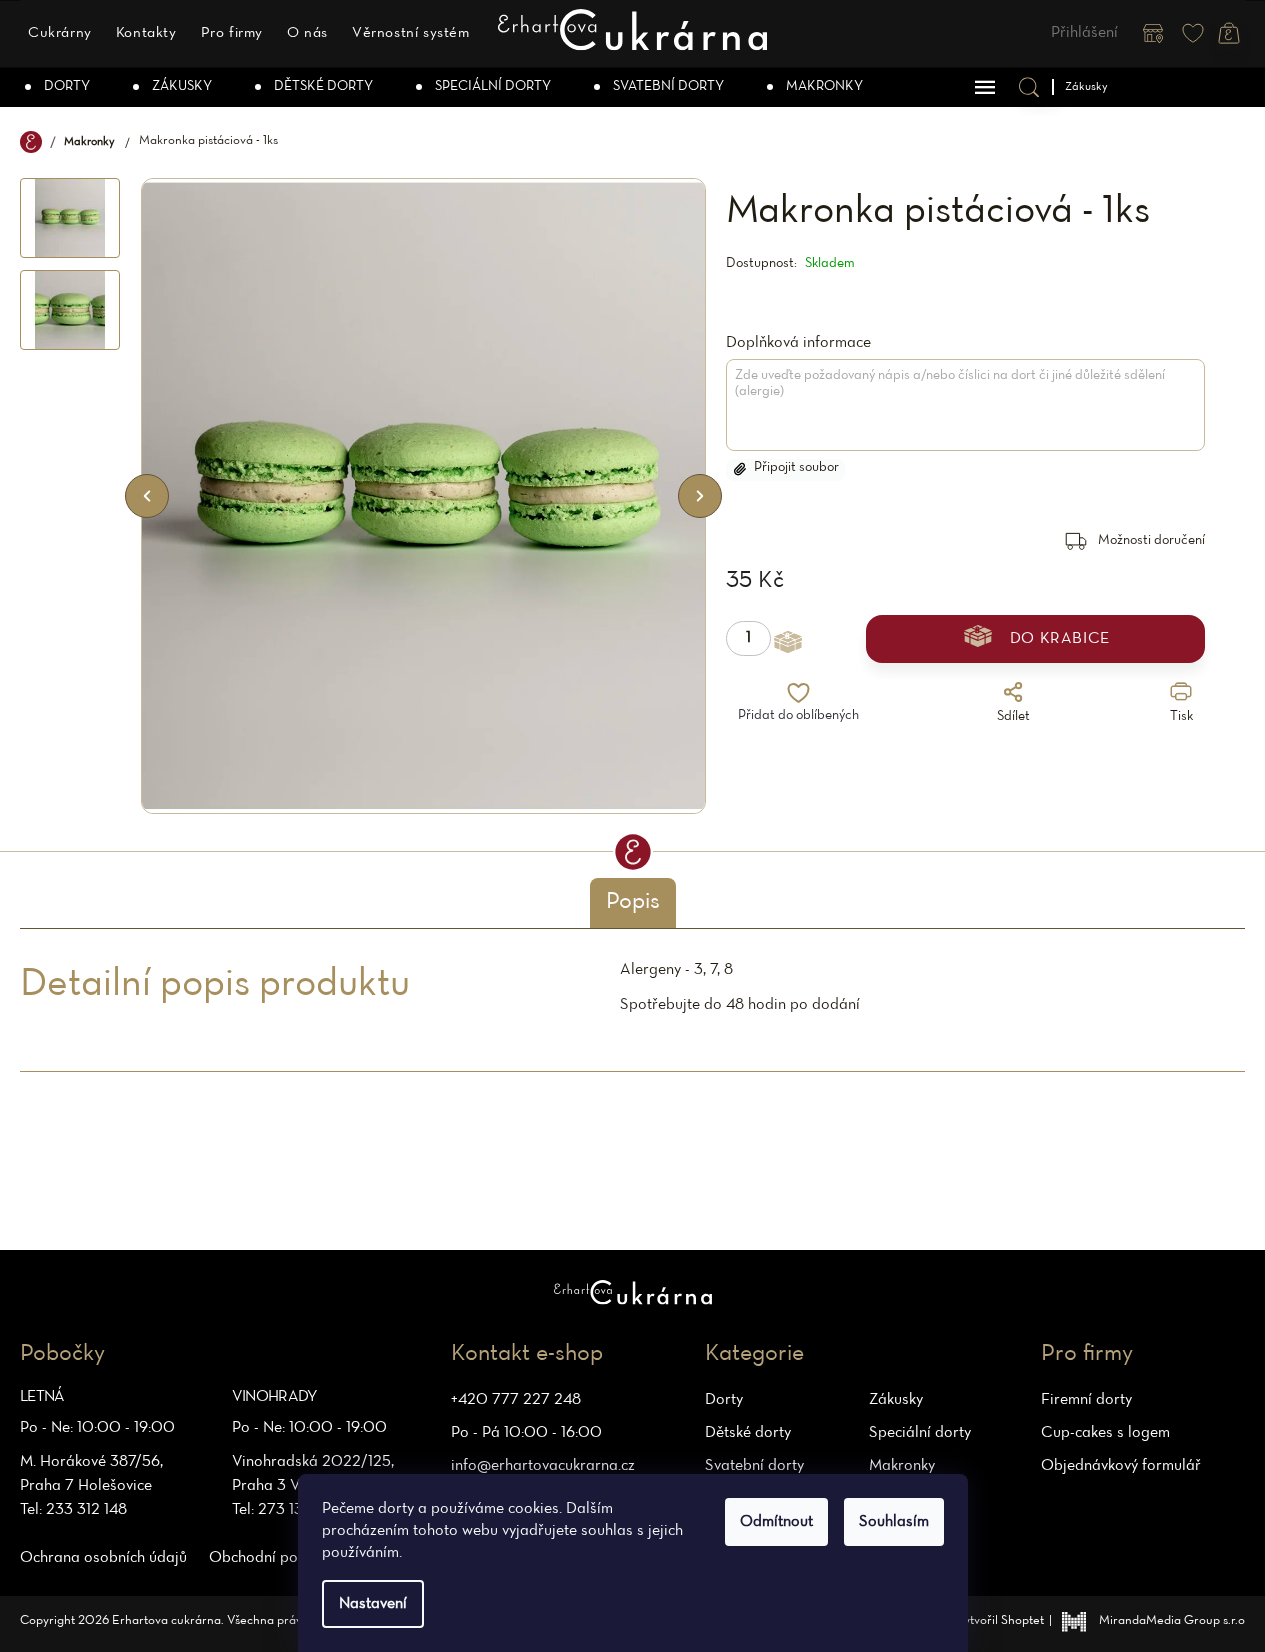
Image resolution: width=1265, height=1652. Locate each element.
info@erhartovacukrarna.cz (543, 1466)
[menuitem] (59, 87)
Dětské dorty (748, 1433)
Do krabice (1060, 639)
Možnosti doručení (1151, 540)
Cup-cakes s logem (1105, 1433)
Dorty (724, 1400)
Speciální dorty (920, 1433)
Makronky (902, 1466)
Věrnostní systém (411, 33)
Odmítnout (776, 1522)
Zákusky (896, 1400)
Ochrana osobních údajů (103, 1558)
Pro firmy (232, 33)
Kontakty (146, 33)
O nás (307, 33)
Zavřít (1073, 750)
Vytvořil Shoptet (1000, 1621)
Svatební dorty (754, 1466)
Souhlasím (894, 1522)
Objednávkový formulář (1121, 1466)
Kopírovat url (884, 750)
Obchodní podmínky (277, 1558)
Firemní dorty (1086, 1400)
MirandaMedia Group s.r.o (1172, 1621)
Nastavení (373, 1604)
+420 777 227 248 (516, 1400)
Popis (633, 902)
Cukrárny (60, 33)
